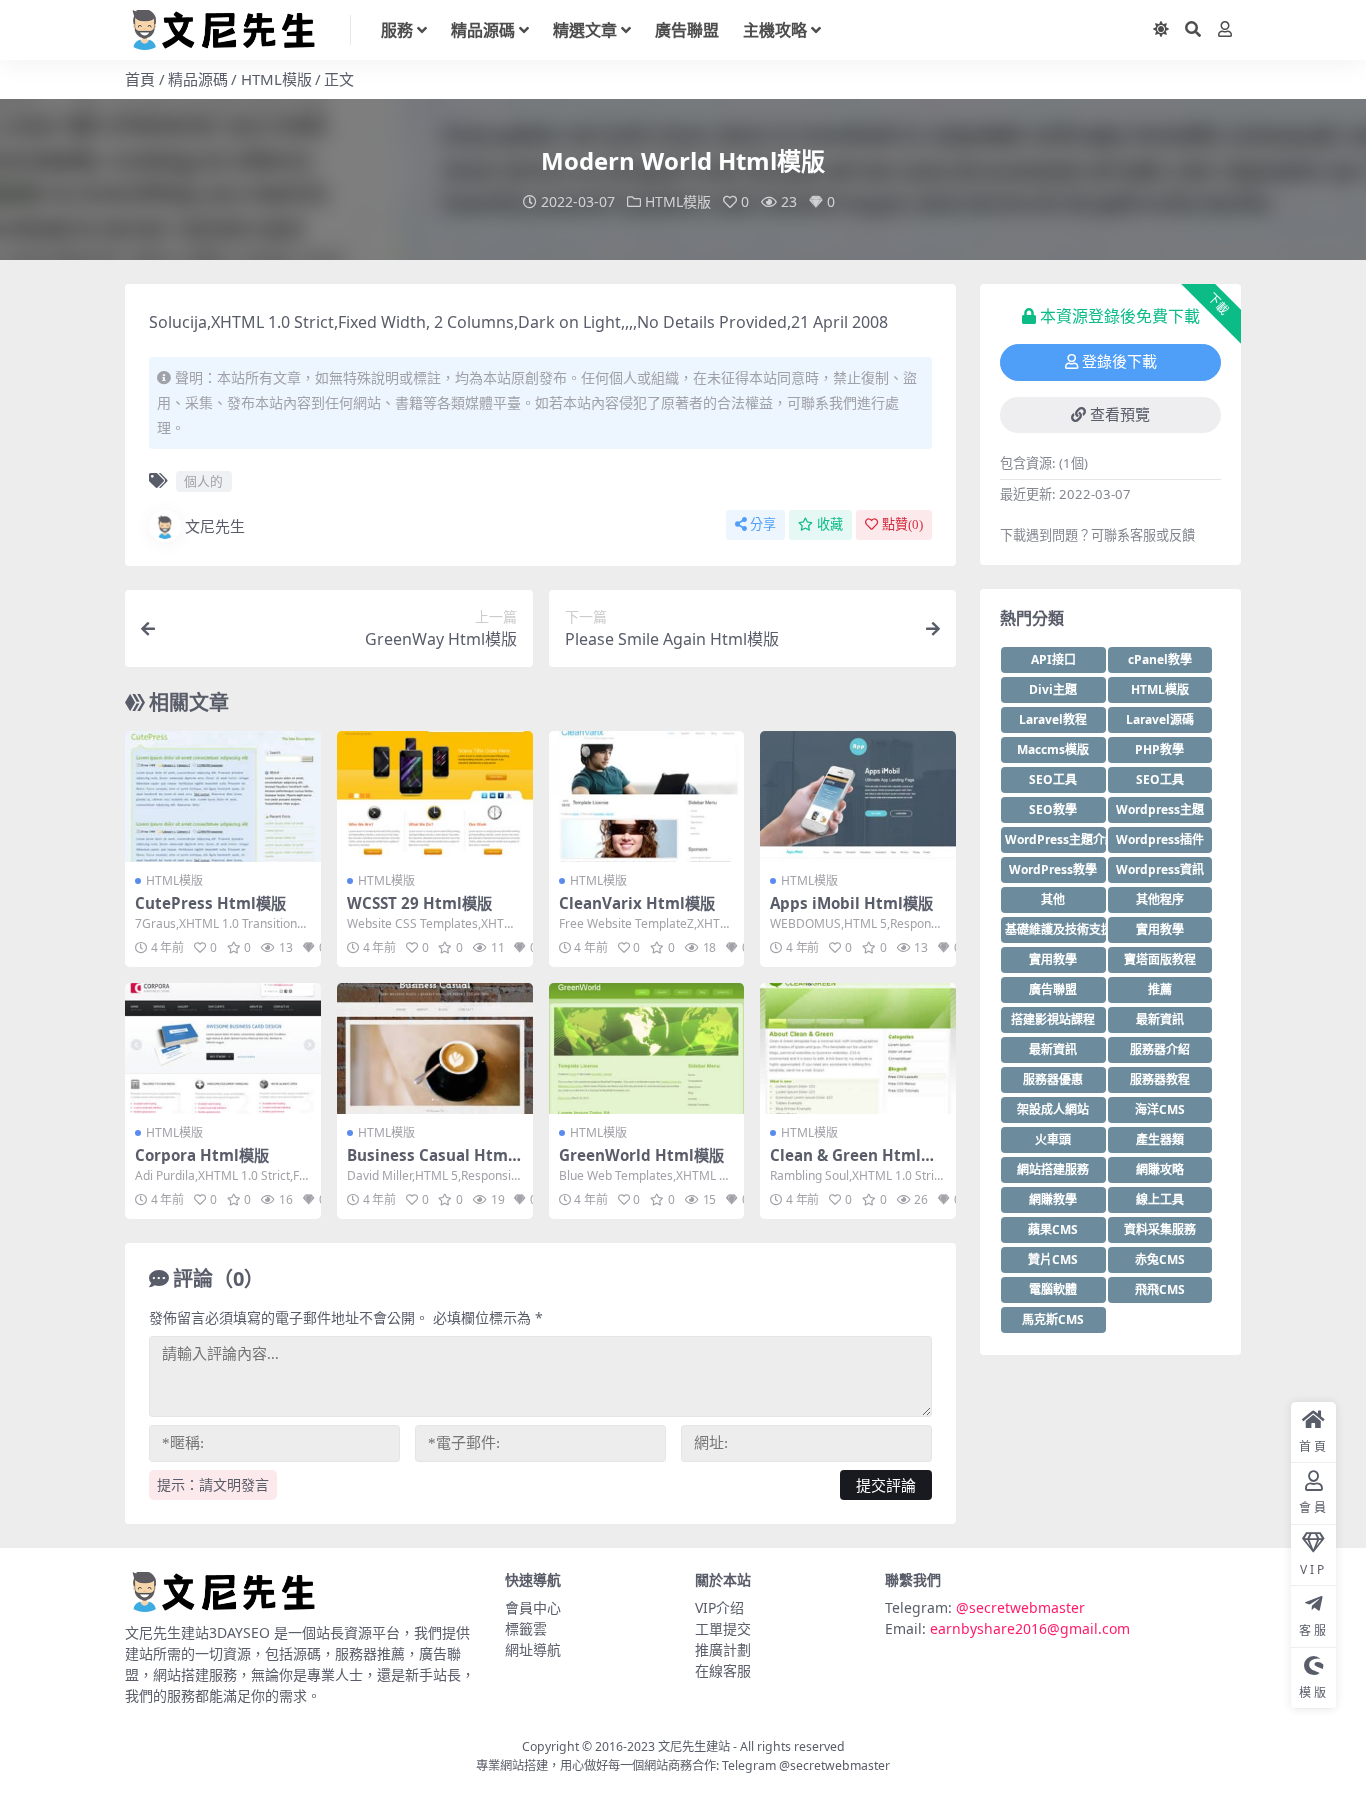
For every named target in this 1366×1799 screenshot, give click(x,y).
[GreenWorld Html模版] (647, 1048)
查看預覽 (1120, 415)
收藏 (830, 524)
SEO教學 (1053, 809)
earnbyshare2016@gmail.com (1030, 1628)
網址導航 (533, 1649)
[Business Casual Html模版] (435, 1048)
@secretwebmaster (1020, 1607)
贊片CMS (1053, 1259)
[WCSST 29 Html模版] (435, 796)
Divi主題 (1053, 689)
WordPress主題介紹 (1055, 839)
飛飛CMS (1160, 1289)
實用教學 (1160, 929)
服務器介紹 (1160, 1049)
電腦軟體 (1053, 1289)
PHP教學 (1159, 749)
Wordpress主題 (1160, 809)
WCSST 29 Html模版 (419, 903)
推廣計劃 (723, 1649)
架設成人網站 (1053, 1109)
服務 (397, 30)
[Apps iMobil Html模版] (858, 796)
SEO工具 (1053, 779)
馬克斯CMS (1053, 1319)
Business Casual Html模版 (430, 1164)
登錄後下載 (1119, 362)
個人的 (203, 481)
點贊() (902, 524)
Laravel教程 (1053, 719)
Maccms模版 (1053, 749)
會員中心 (533, 1607)
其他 (1053, 899)
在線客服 (723, 1670)
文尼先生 (215, 526)
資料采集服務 (1160, 1229)
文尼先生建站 (694, 1746)
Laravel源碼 (1160, 719)
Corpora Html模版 (202, 1155)
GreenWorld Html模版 (641, 1155)
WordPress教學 (1053, 869)
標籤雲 (526, 1628)
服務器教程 (1160, 1079)
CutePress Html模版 (210, 903)
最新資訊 (1160, 1019)
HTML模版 (276, 79)
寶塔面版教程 (1160, 959)
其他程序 (1160, 899)
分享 (763, 524)
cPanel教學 (1160, 659)
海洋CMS (1160, 1109)
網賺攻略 (1160, 1169)
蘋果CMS (1053, 1229)
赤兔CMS (1160, 1259)
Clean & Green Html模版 (853, 1164)
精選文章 (585, 30)
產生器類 (1160, 1139)
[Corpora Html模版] (223, 1048)
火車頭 (1053, 1139)
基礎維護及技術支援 (1055, 929)
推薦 (1160, 989)
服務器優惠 (1053, 1079)
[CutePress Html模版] (223, 796)
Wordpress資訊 (1160, 869)
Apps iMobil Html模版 (851, 903)
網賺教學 (1053, 1199)
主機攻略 (775, 30)
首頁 (140, 79)
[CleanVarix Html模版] (647, 796)
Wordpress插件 (1160, 839)
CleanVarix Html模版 (637, 903)
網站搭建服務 (1053, 1169)
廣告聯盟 (687, 30)
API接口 (1053, 659)
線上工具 (1160, 1199)
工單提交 (723, 1628)
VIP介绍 (719, 1607)
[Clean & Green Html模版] (858, 1048)
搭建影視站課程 (1053, 1019)
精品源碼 (483, 30)
